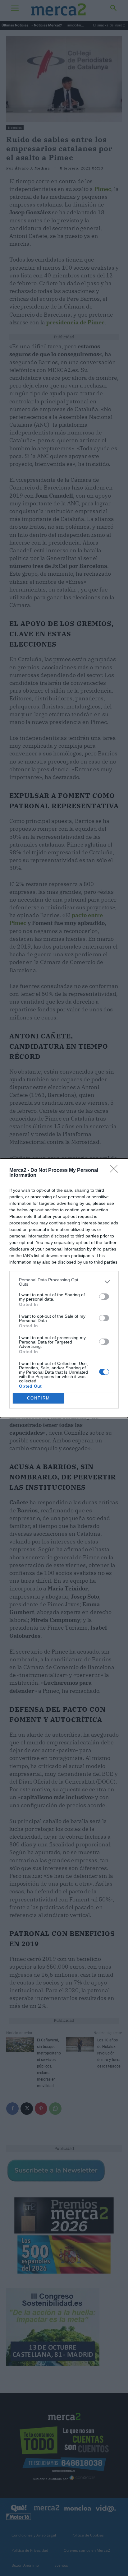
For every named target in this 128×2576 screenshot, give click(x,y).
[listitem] (64, 1282)
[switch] (104, 1297)
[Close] (116, 1171)
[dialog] (64, 1288)
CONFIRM (39, 1398)
